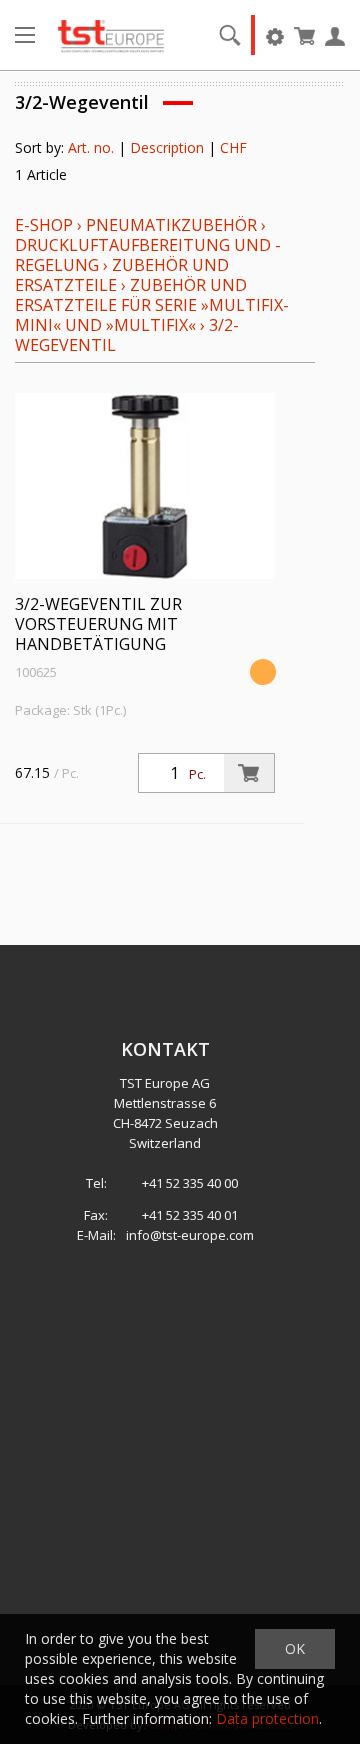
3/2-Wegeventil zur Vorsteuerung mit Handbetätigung (98, 624)
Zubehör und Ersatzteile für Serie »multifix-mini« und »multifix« (152, 305)
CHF (233, 147)
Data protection (267, 1718)
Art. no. (91, 147)
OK (295, 1648)
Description (167, 147)
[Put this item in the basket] (249, 773)
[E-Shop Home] (111, 35)
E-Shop (44, 225)
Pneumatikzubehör (173, 225)
